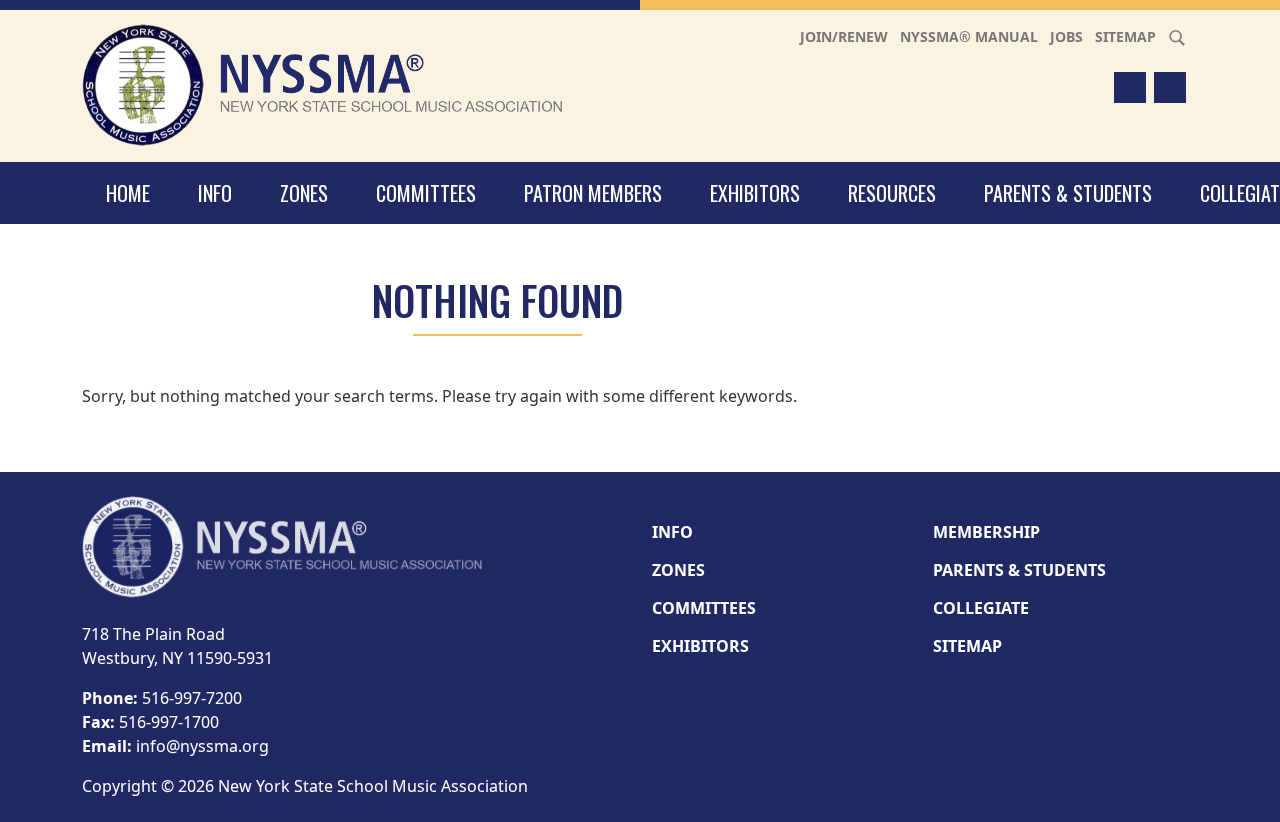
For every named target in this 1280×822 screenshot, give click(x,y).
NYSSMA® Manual (969, 36)
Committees (426, 193)
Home (128, 193)
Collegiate (981, 608)
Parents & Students (1068, 193)
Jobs (1066, 36)
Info (215, 193)
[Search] (1177, 36)
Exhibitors (755, 193)
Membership (986, 532)
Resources (892, 193)
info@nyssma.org (202, 746)
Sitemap (1125, 36)
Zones (304, 193)
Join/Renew (844, 36)
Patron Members (593, 193)
